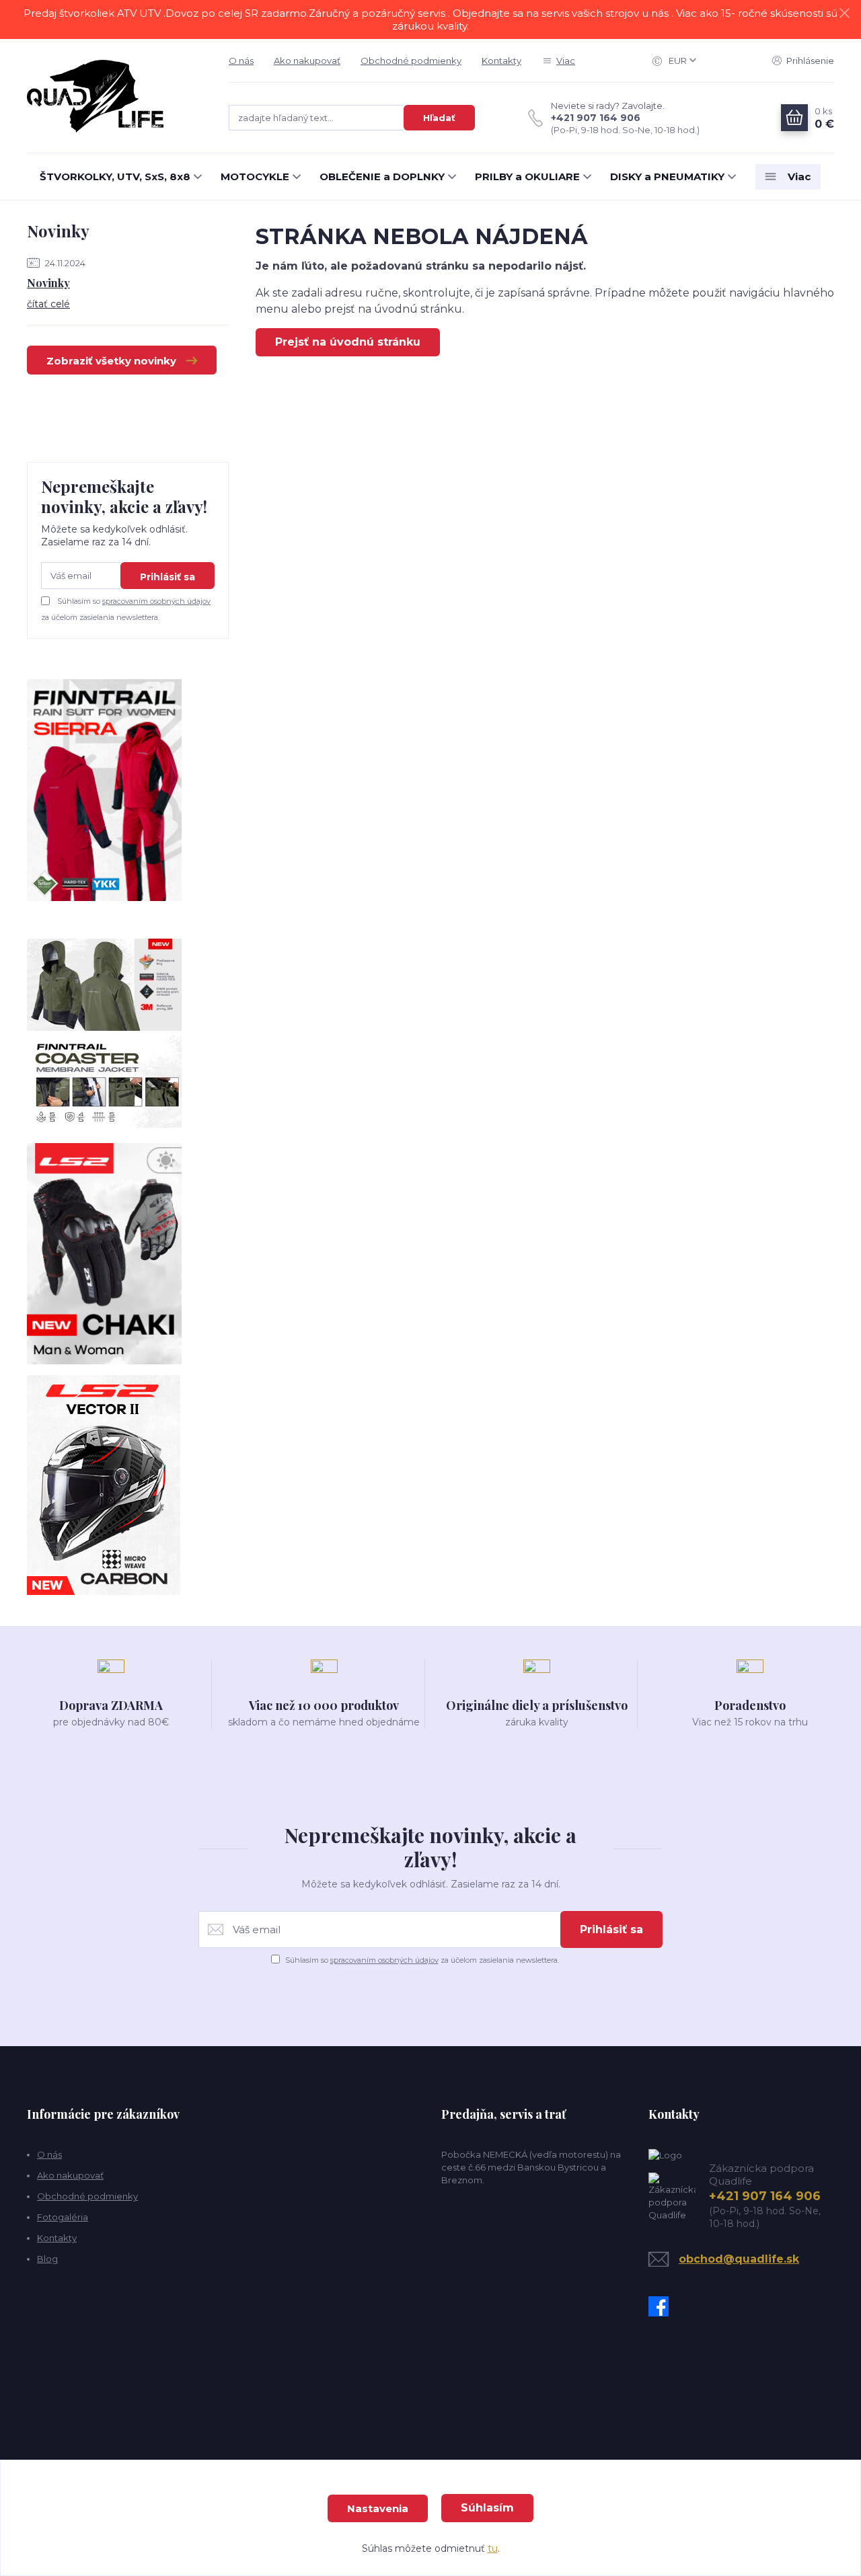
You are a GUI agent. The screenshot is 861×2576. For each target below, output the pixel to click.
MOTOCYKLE (255, 177)
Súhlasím (487, 2508)
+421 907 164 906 (596, 118)
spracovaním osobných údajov (156, 601)
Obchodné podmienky (411, 61)
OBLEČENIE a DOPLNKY (382, 177)
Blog (47, 2259)
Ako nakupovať (307, 61)
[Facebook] (662, 2306)
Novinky (48, 283)
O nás (241, 61)
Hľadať (439, 118)
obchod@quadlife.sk (739, 2259)
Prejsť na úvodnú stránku (348, 342)
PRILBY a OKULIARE (527, 177)
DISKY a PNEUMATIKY (667, 177)
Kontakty (501, 61)
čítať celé (48, 304)
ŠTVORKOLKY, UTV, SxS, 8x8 (115, 177)
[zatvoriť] (844, 13)
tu (493, 2548)
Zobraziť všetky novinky (111, 361)
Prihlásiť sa (167, 577)
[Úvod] (114, 96)
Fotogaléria (63, 2217)
